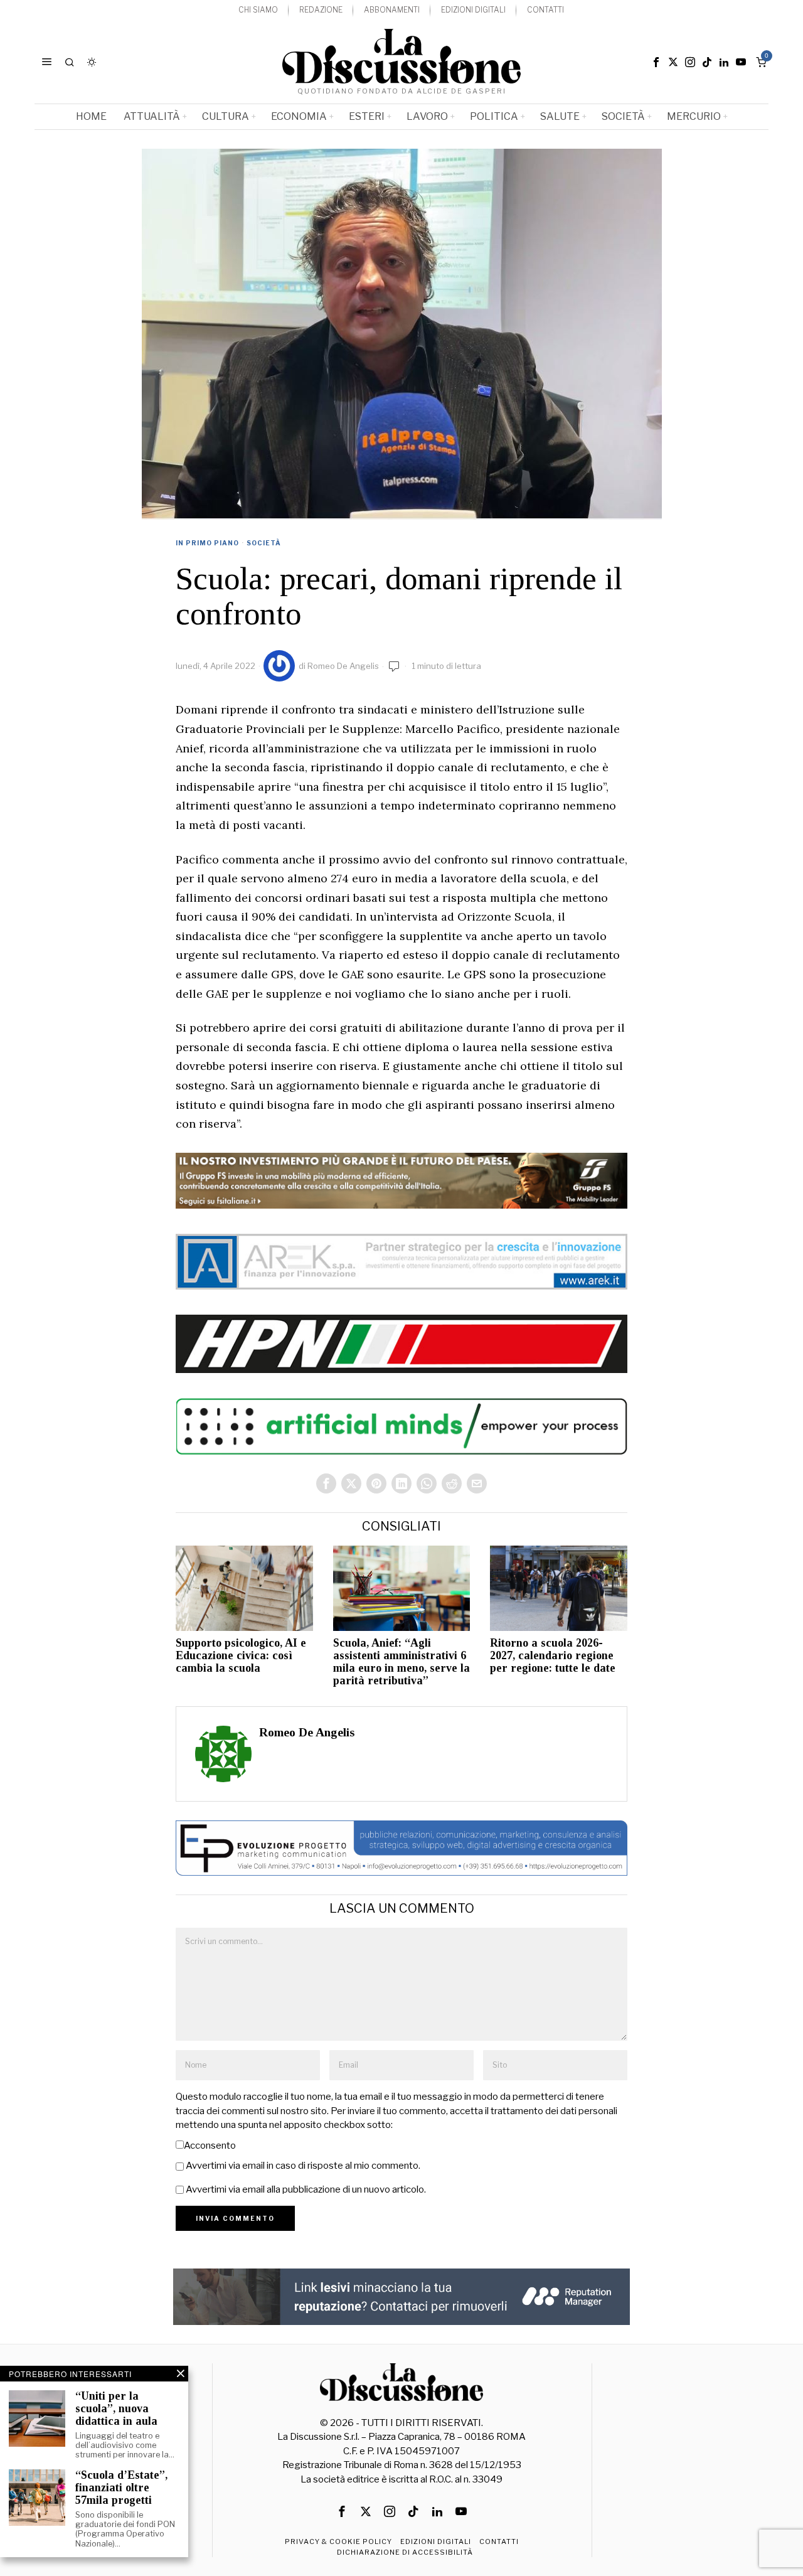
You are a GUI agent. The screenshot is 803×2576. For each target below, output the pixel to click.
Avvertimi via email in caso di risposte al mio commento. (303, 2166)
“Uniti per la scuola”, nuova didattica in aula (116, 2409)
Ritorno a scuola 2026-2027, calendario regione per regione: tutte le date (553, 1656)
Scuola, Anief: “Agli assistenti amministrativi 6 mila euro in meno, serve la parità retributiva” (401, 1662)
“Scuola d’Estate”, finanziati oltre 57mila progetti (121, 2488)
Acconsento (210, 2146)
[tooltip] (656, 62)
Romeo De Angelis (343, 666)
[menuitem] (258, 10)
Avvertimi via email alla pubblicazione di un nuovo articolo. (306, 2189)
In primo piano (207, 543)
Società (264, 543)
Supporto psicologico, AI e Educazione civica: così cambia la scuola (241, 1656)
